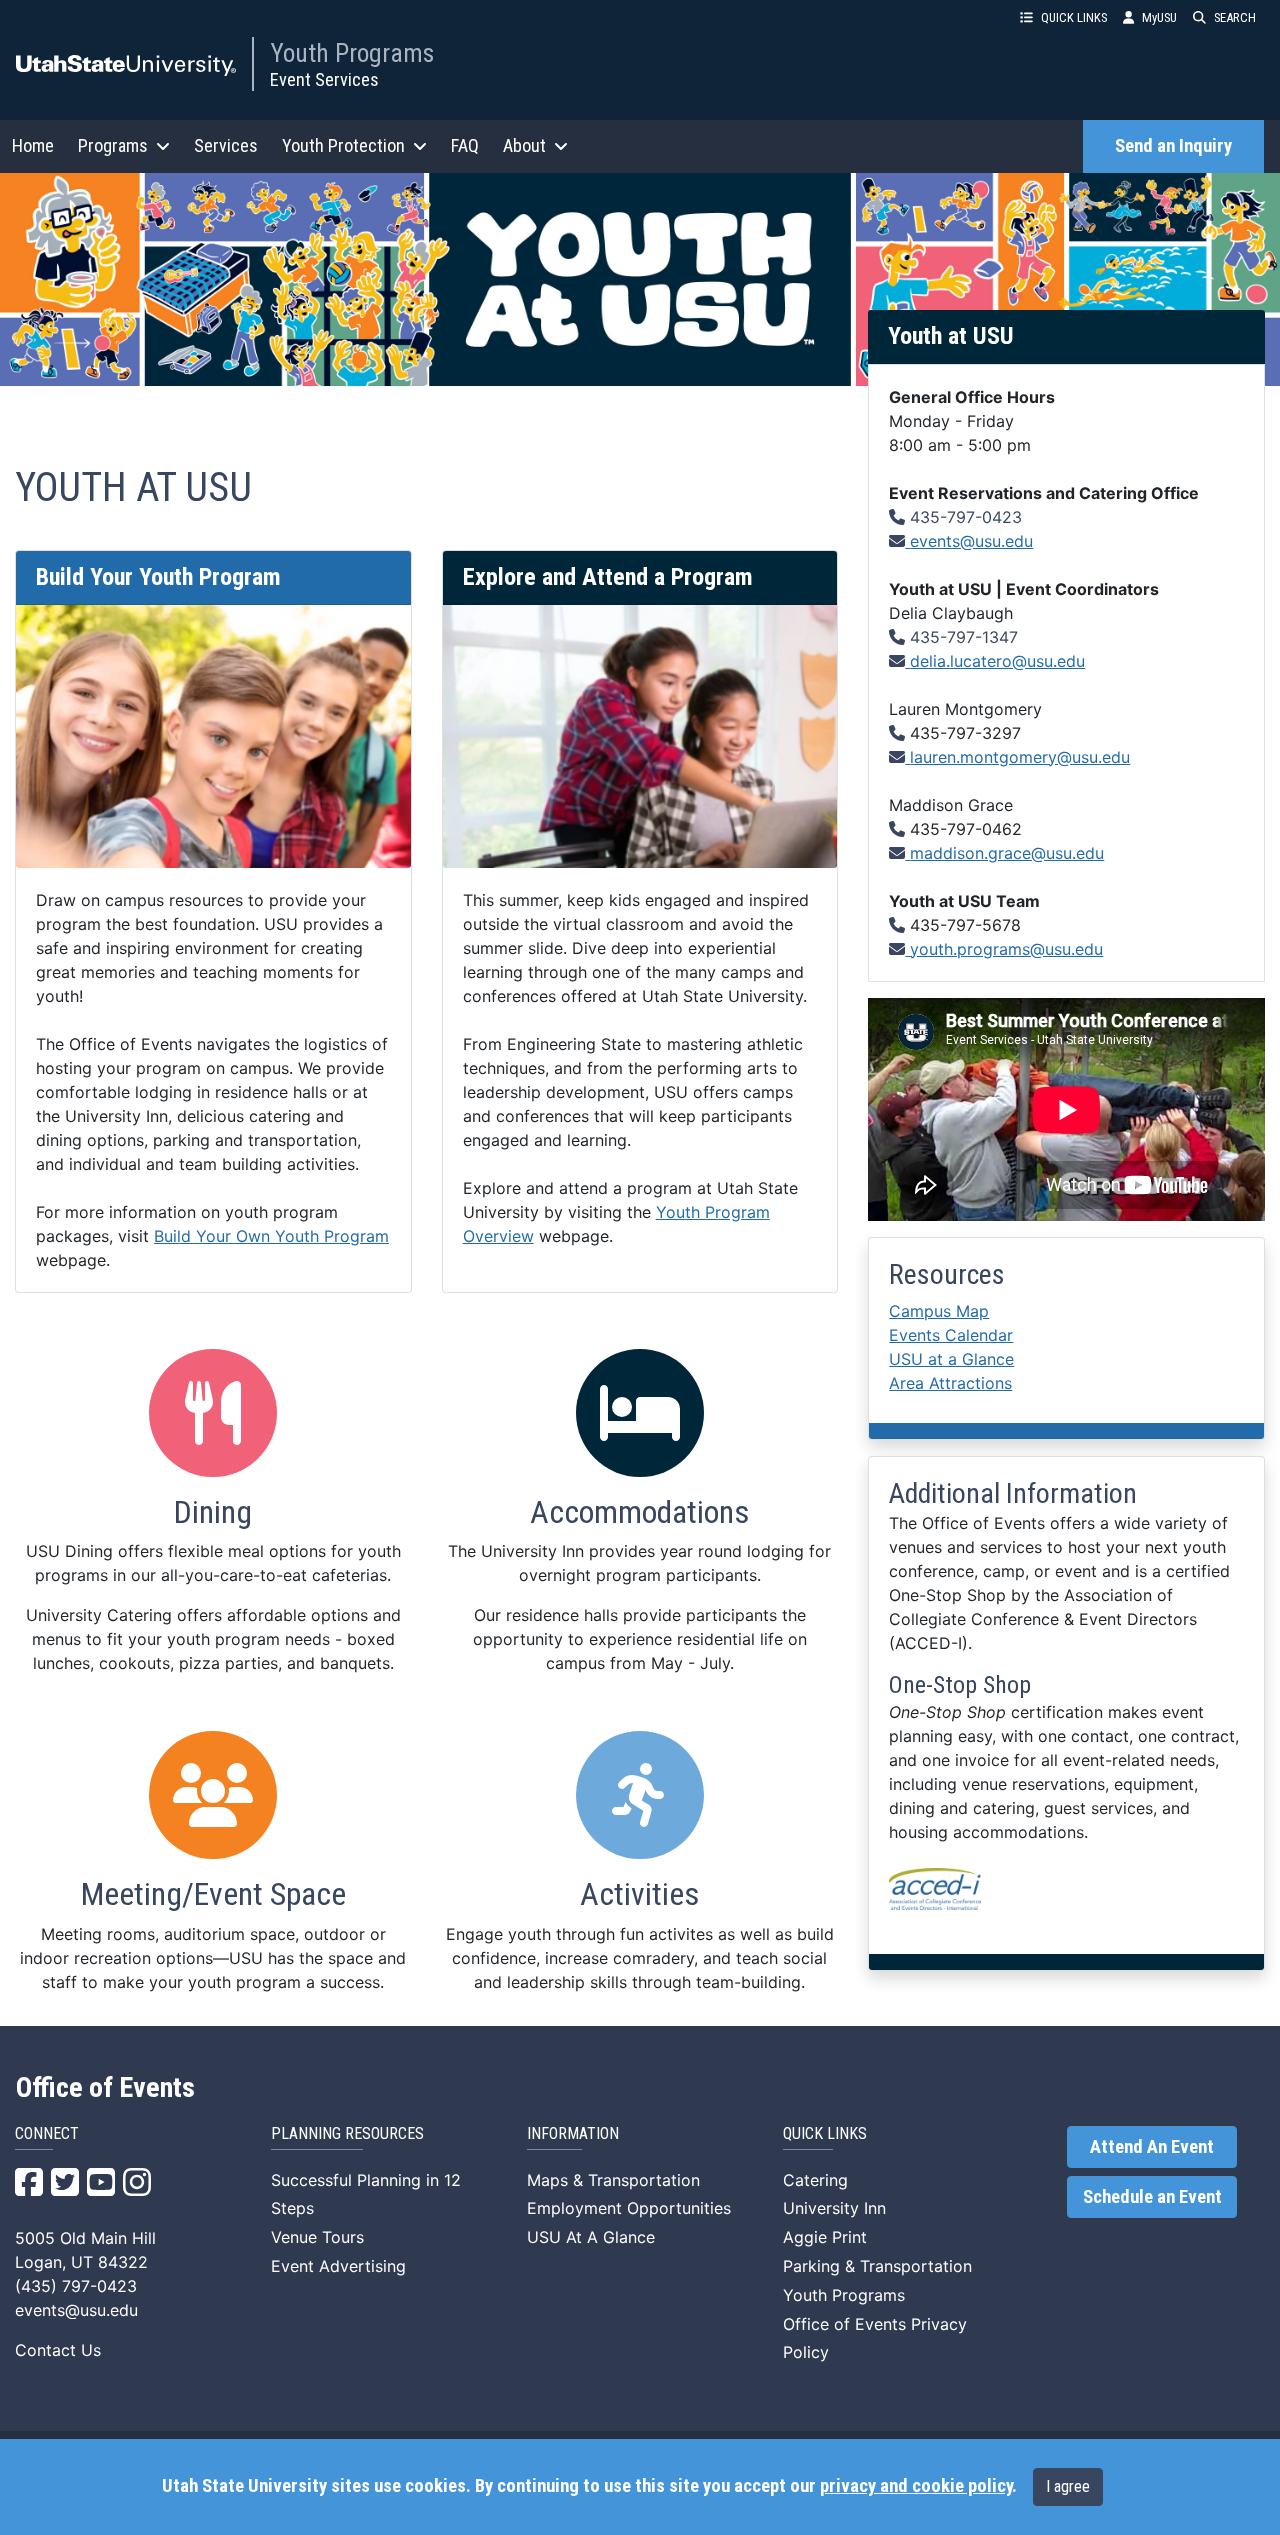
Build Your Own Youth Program (271, 1236)
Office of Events (105, 2088)
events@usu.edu (971, 541)
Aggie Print (825, 2237)
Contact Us (58, 2350)
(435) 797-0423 (76, 2286)
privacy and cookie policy (916, 2486)
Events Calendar (951, 1335)
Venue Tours (317, 2237)
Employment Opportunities (629, 2208)
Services (226, 145)
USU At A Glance (591, 2237)
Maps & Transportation (613, 2180)
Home (33, 145)
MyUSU (1159, 17)
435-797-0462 (966, 829)
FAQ (465, 145)
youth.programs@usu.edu (1006, 949)
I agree (1068, 2486)
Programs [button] (113, 145)
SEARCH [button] (1235, 17)
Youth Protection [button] (343, 145)
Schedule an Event (1152, 2197)
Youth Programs (352, 53)
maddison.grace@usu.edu (1007, 853)
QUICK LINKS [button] (1074, 17)
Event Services (324, 79)
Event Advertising (338, 2266)
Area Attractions (950, 1383)
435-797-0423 (966, 517)
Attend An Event (1152, 2147)
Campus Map (939, 1311)
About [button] (524, 145)
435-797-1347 (964, 637)
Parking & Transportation (877, 2266)
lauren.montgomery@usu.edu (1020, 757)
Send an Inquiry (1173, 146)
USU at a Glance (951, 1359)
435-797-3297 (965, 733)
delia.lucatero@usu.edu (997, 661)
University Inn (834, 2208)
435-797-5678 (965, 925)
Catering (815, 2180)
